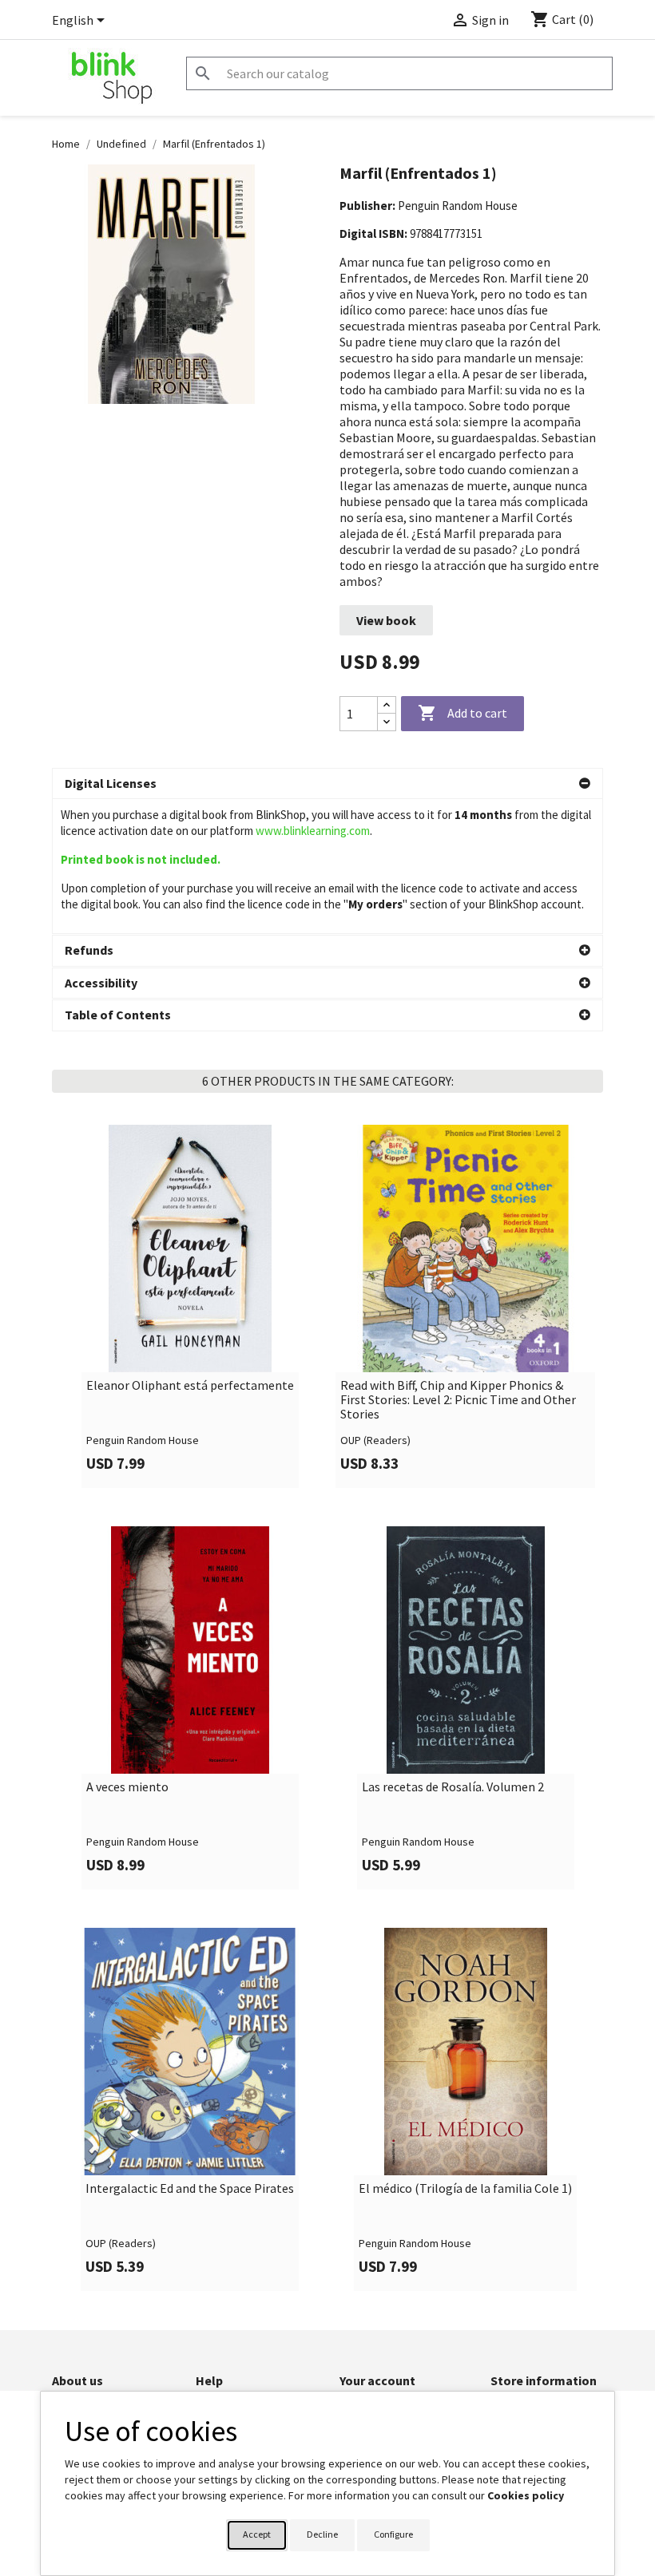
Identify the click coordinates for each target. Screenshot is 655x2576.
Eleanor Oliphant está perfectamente (190, 1386)
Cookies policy (526, 2495)
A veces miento (127, 1787)
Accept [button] (257, 2534)
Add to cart (462, 713)
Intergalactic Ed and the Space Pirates (190, 2189)
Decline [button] (322, 2534)
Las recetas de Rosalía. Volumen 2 (453, 1787)
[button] (327, 784)
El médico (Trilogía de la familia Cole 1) (465, 2189)
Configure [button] (393, 2534)
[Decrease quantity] (387, 722)
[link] (190, 1306)
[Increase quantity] (387, 705)
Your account (377, 2380)
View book (386, 620)
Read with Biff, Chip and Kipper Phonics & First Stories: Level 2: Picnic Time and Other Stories (458, 1400)
